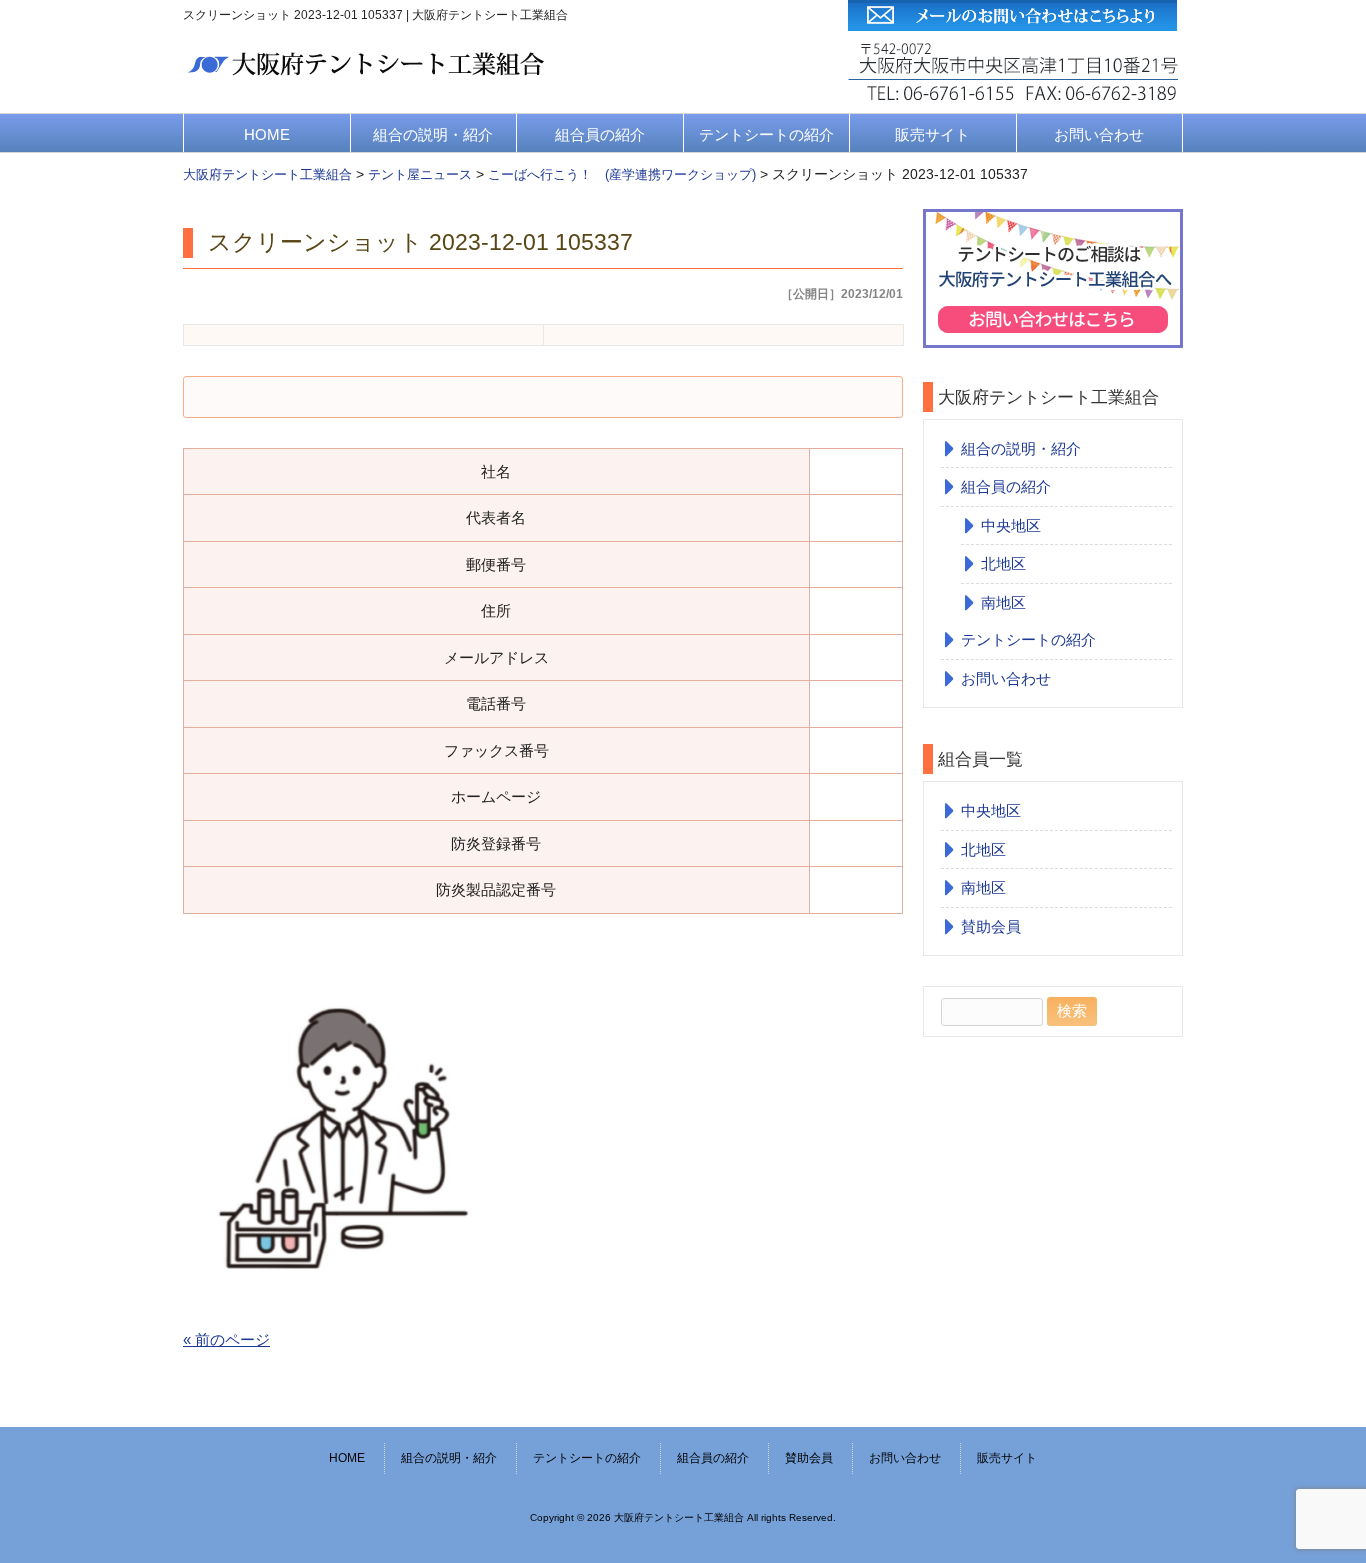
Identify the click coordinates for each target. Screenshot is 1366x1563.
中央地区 (1011, 525)
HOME (267, 134)
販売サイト (932, 134)
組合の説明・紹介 (433, 134)
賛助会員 (991, 926)
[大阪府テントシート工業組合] (370, 81)
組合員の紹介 (600, 134)
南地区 (1003, 602)
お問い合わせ (1099, 134)
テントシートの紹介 (766, 134)
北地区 (1003, 563)
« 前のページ (226, 1339)
